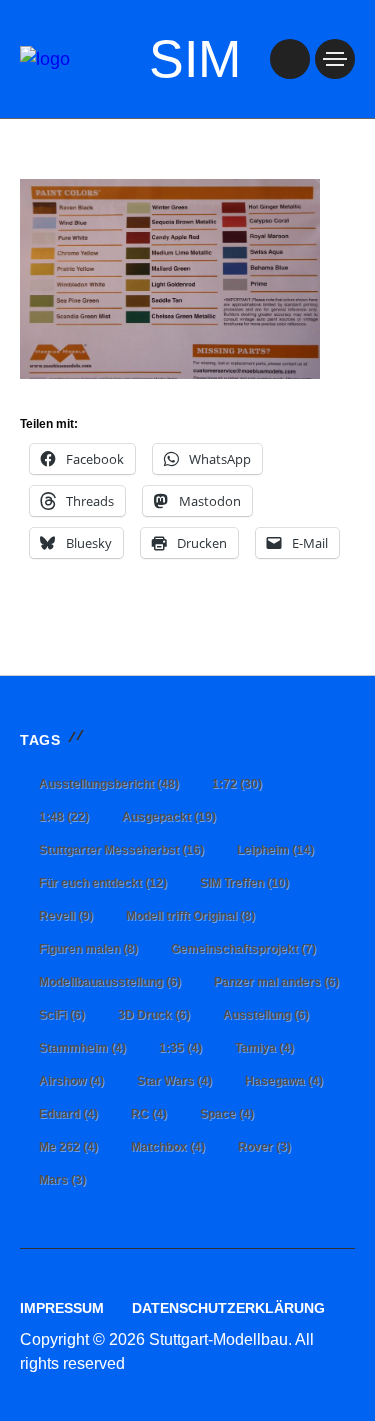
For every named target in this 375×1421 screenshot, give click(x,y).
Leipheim (275, 850)
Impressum (62, 1308)
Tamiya (264, 1048)
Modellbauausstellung (110, 982)
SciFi (62, 1015)
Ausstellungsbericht (109, 784)
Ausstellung (266, 1015)
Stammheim (82, 1048)
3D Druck (154, 1015)
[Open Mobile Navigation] (335, 59)
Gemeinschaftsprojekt (243, 949)
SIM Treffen (244, 883)
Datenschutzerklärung (228, 1308)
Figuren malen (88, 949)
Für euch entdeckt (103, 883)
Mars (62, 1180)
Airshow (71, 1081)
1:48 (64, 817)
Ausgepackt (169, 817)
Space (227, 1114)
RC (149, 1114)
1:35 (180, 1048)
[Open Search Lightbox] (290, 59)
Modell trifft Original (190, 916)
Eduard (68, 1114)
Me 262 (68, 1147)
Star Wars (174, 1081)
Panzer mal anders (276, 982)
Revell (66, 916)
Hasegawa (284, 1081)
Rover (264, 1147)
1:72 (237, 784)
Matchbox (168, 1147)
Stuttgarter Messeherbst (121, 850)
